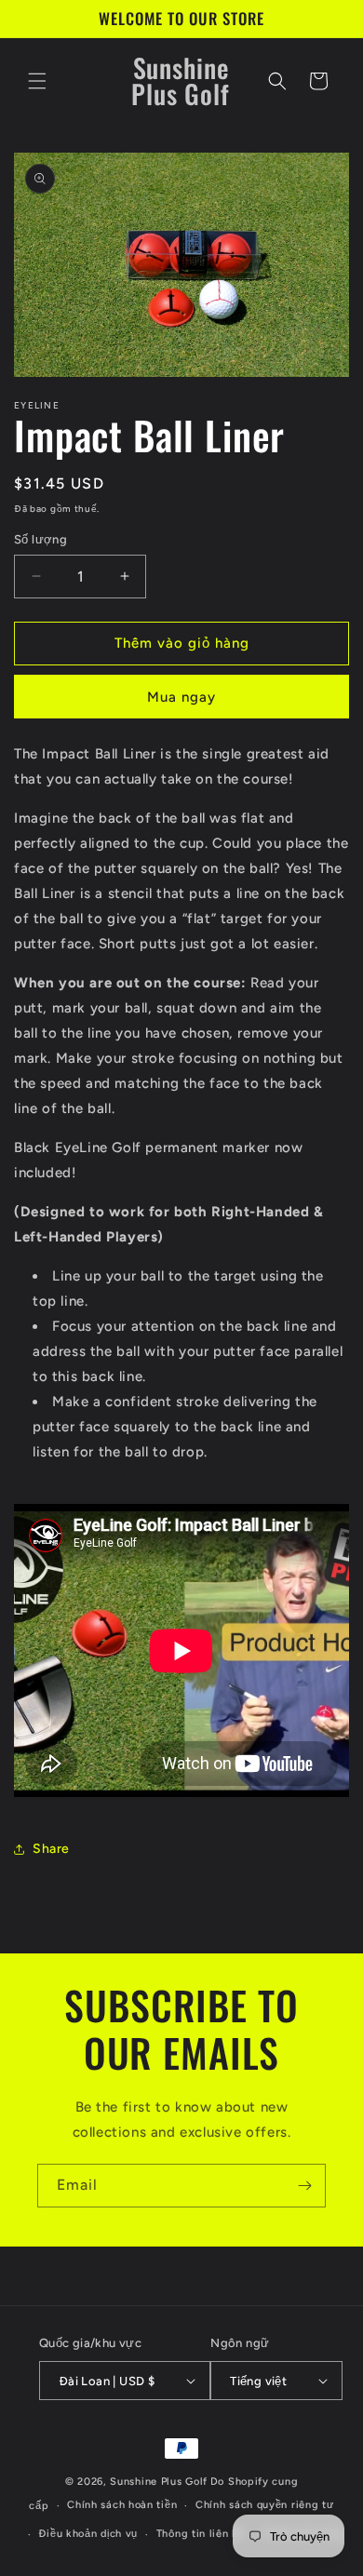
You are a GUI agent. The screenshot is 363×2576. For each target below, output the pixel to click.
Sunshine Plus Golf (159, 2482)
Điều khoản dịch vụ (88, 2534)
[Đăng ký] (304, 2186)
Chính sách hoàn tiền (122, 2505)
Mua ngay (181, 697)
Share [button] (51, 1849)
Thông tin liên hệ (201, 2534)
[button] (37, 81)
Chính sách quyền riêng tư (265, 2505)
